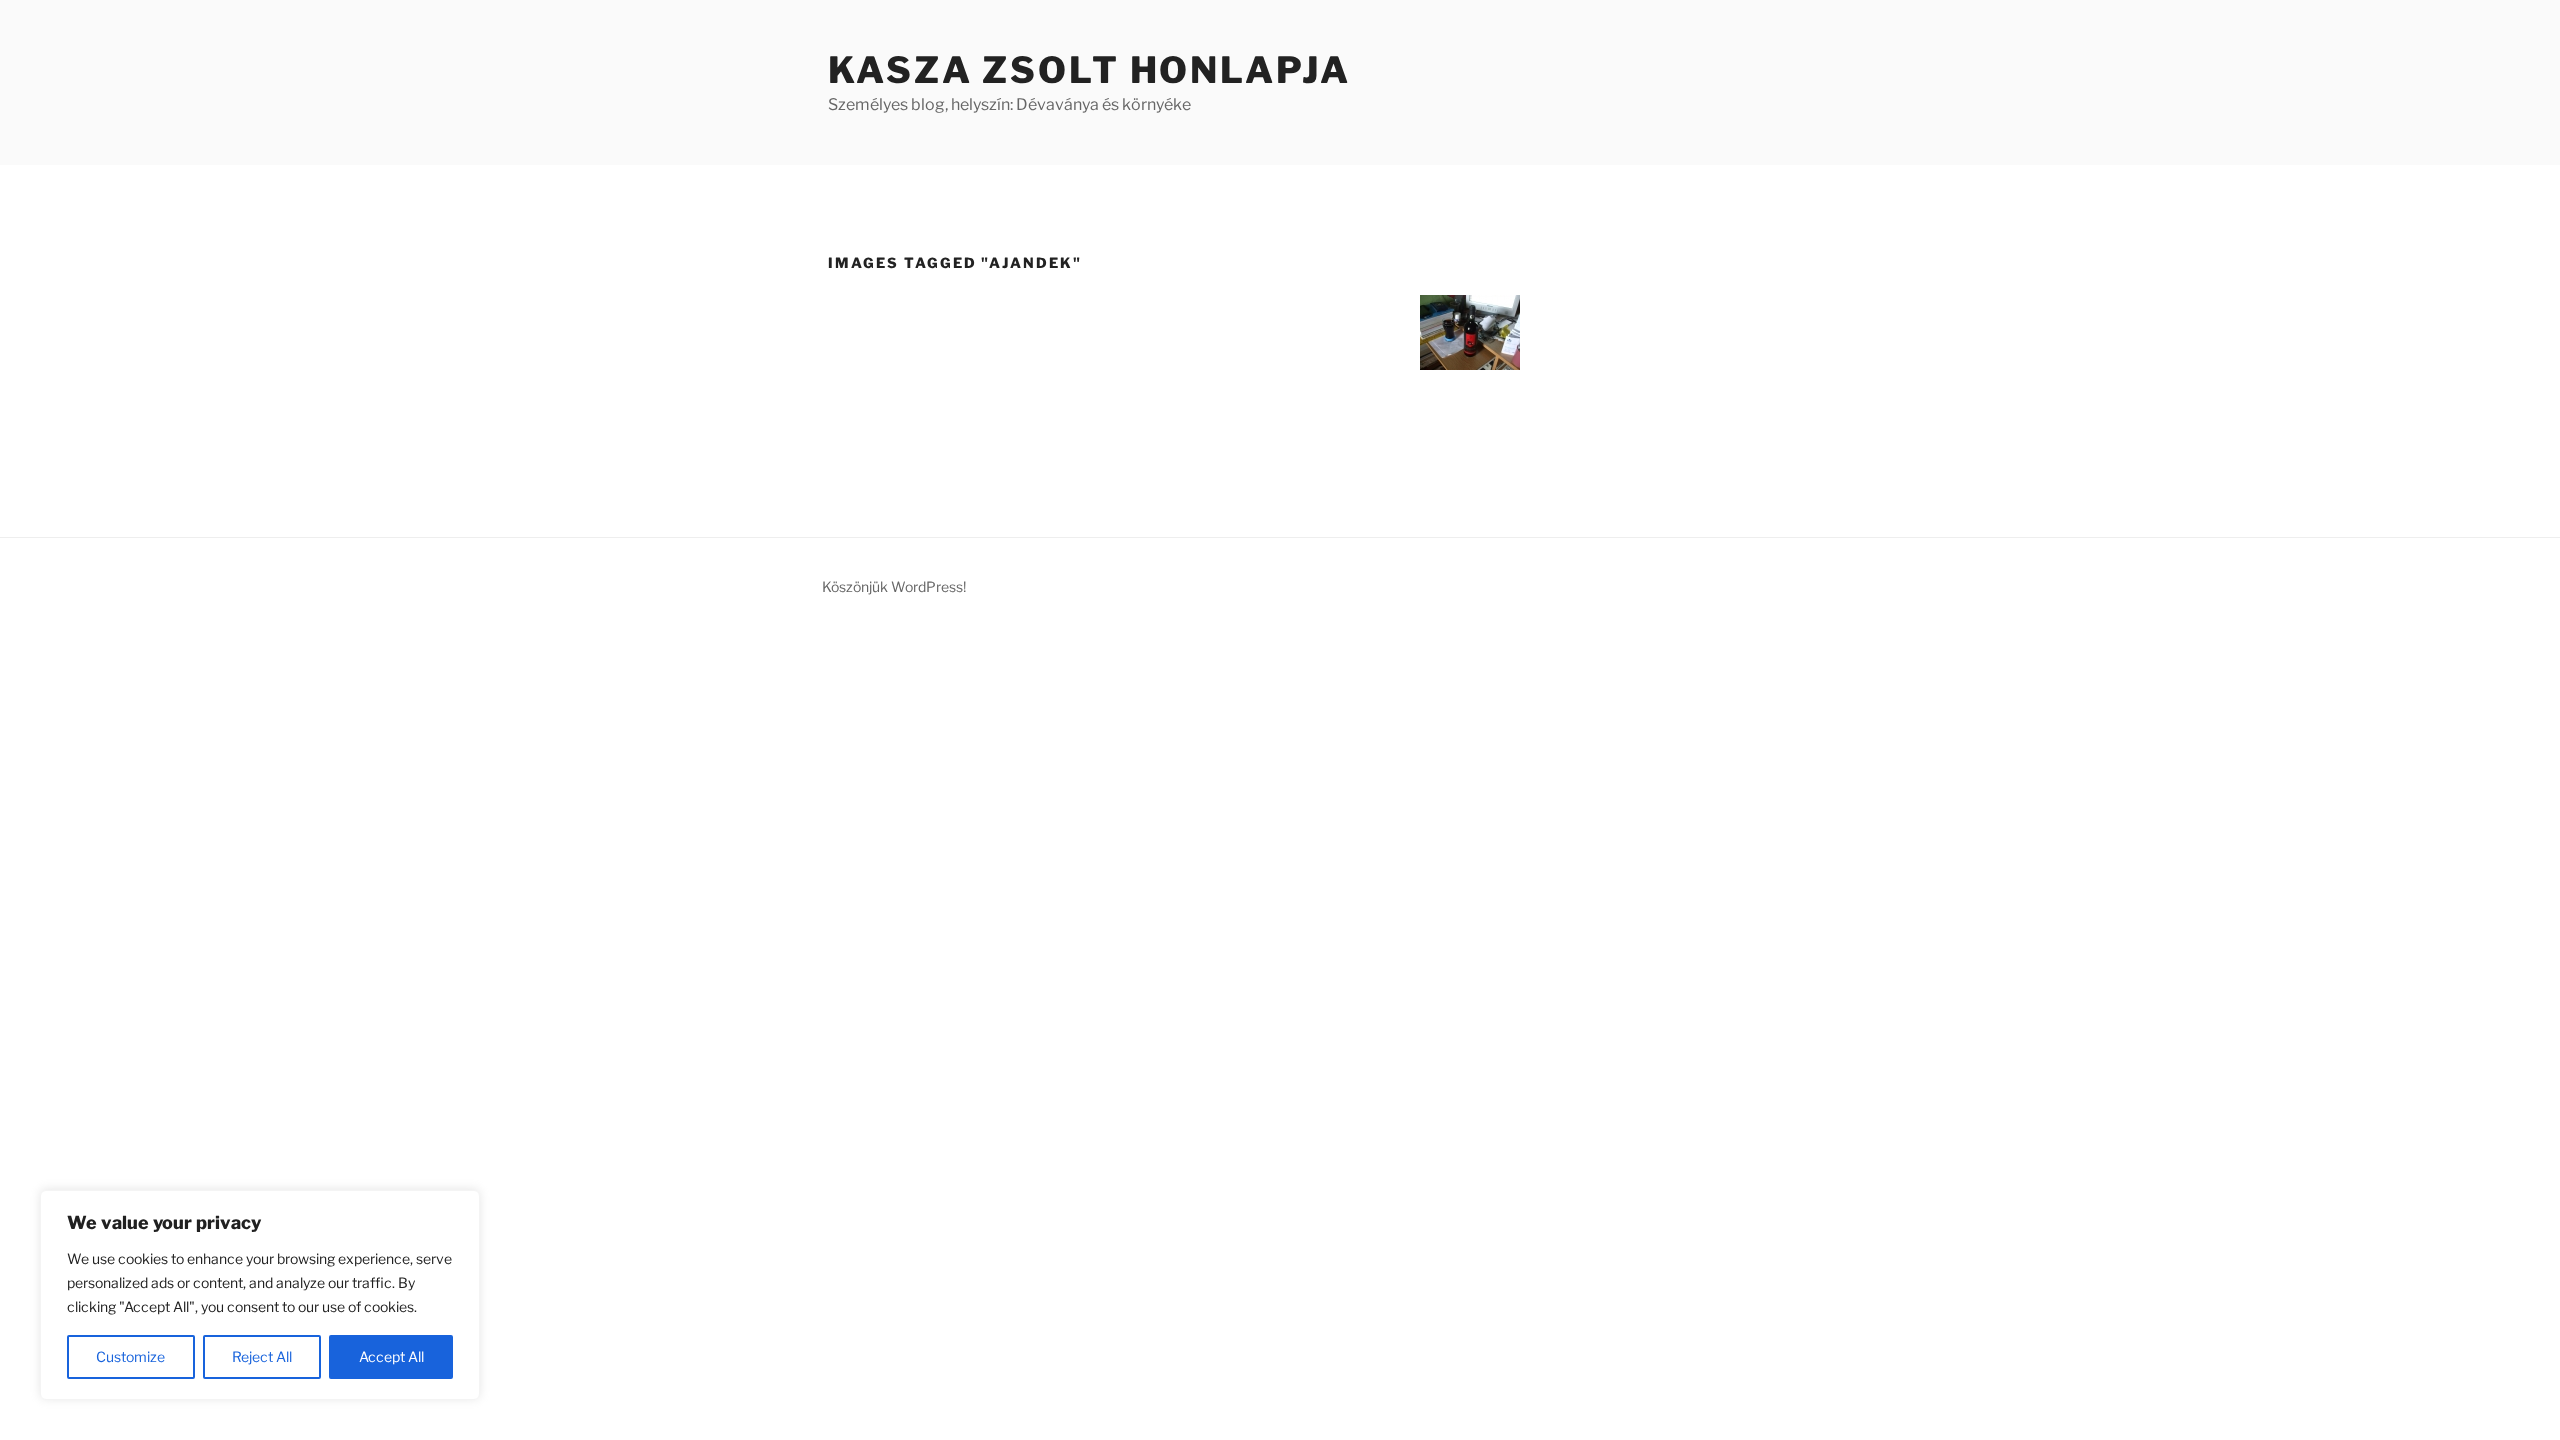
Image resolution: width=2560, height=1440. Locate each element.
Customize (130, 1356)
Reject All (262, 1356)
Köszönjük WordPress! (894, 586)
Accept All (391, 1356)
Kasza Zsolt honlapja (1089, 70)
